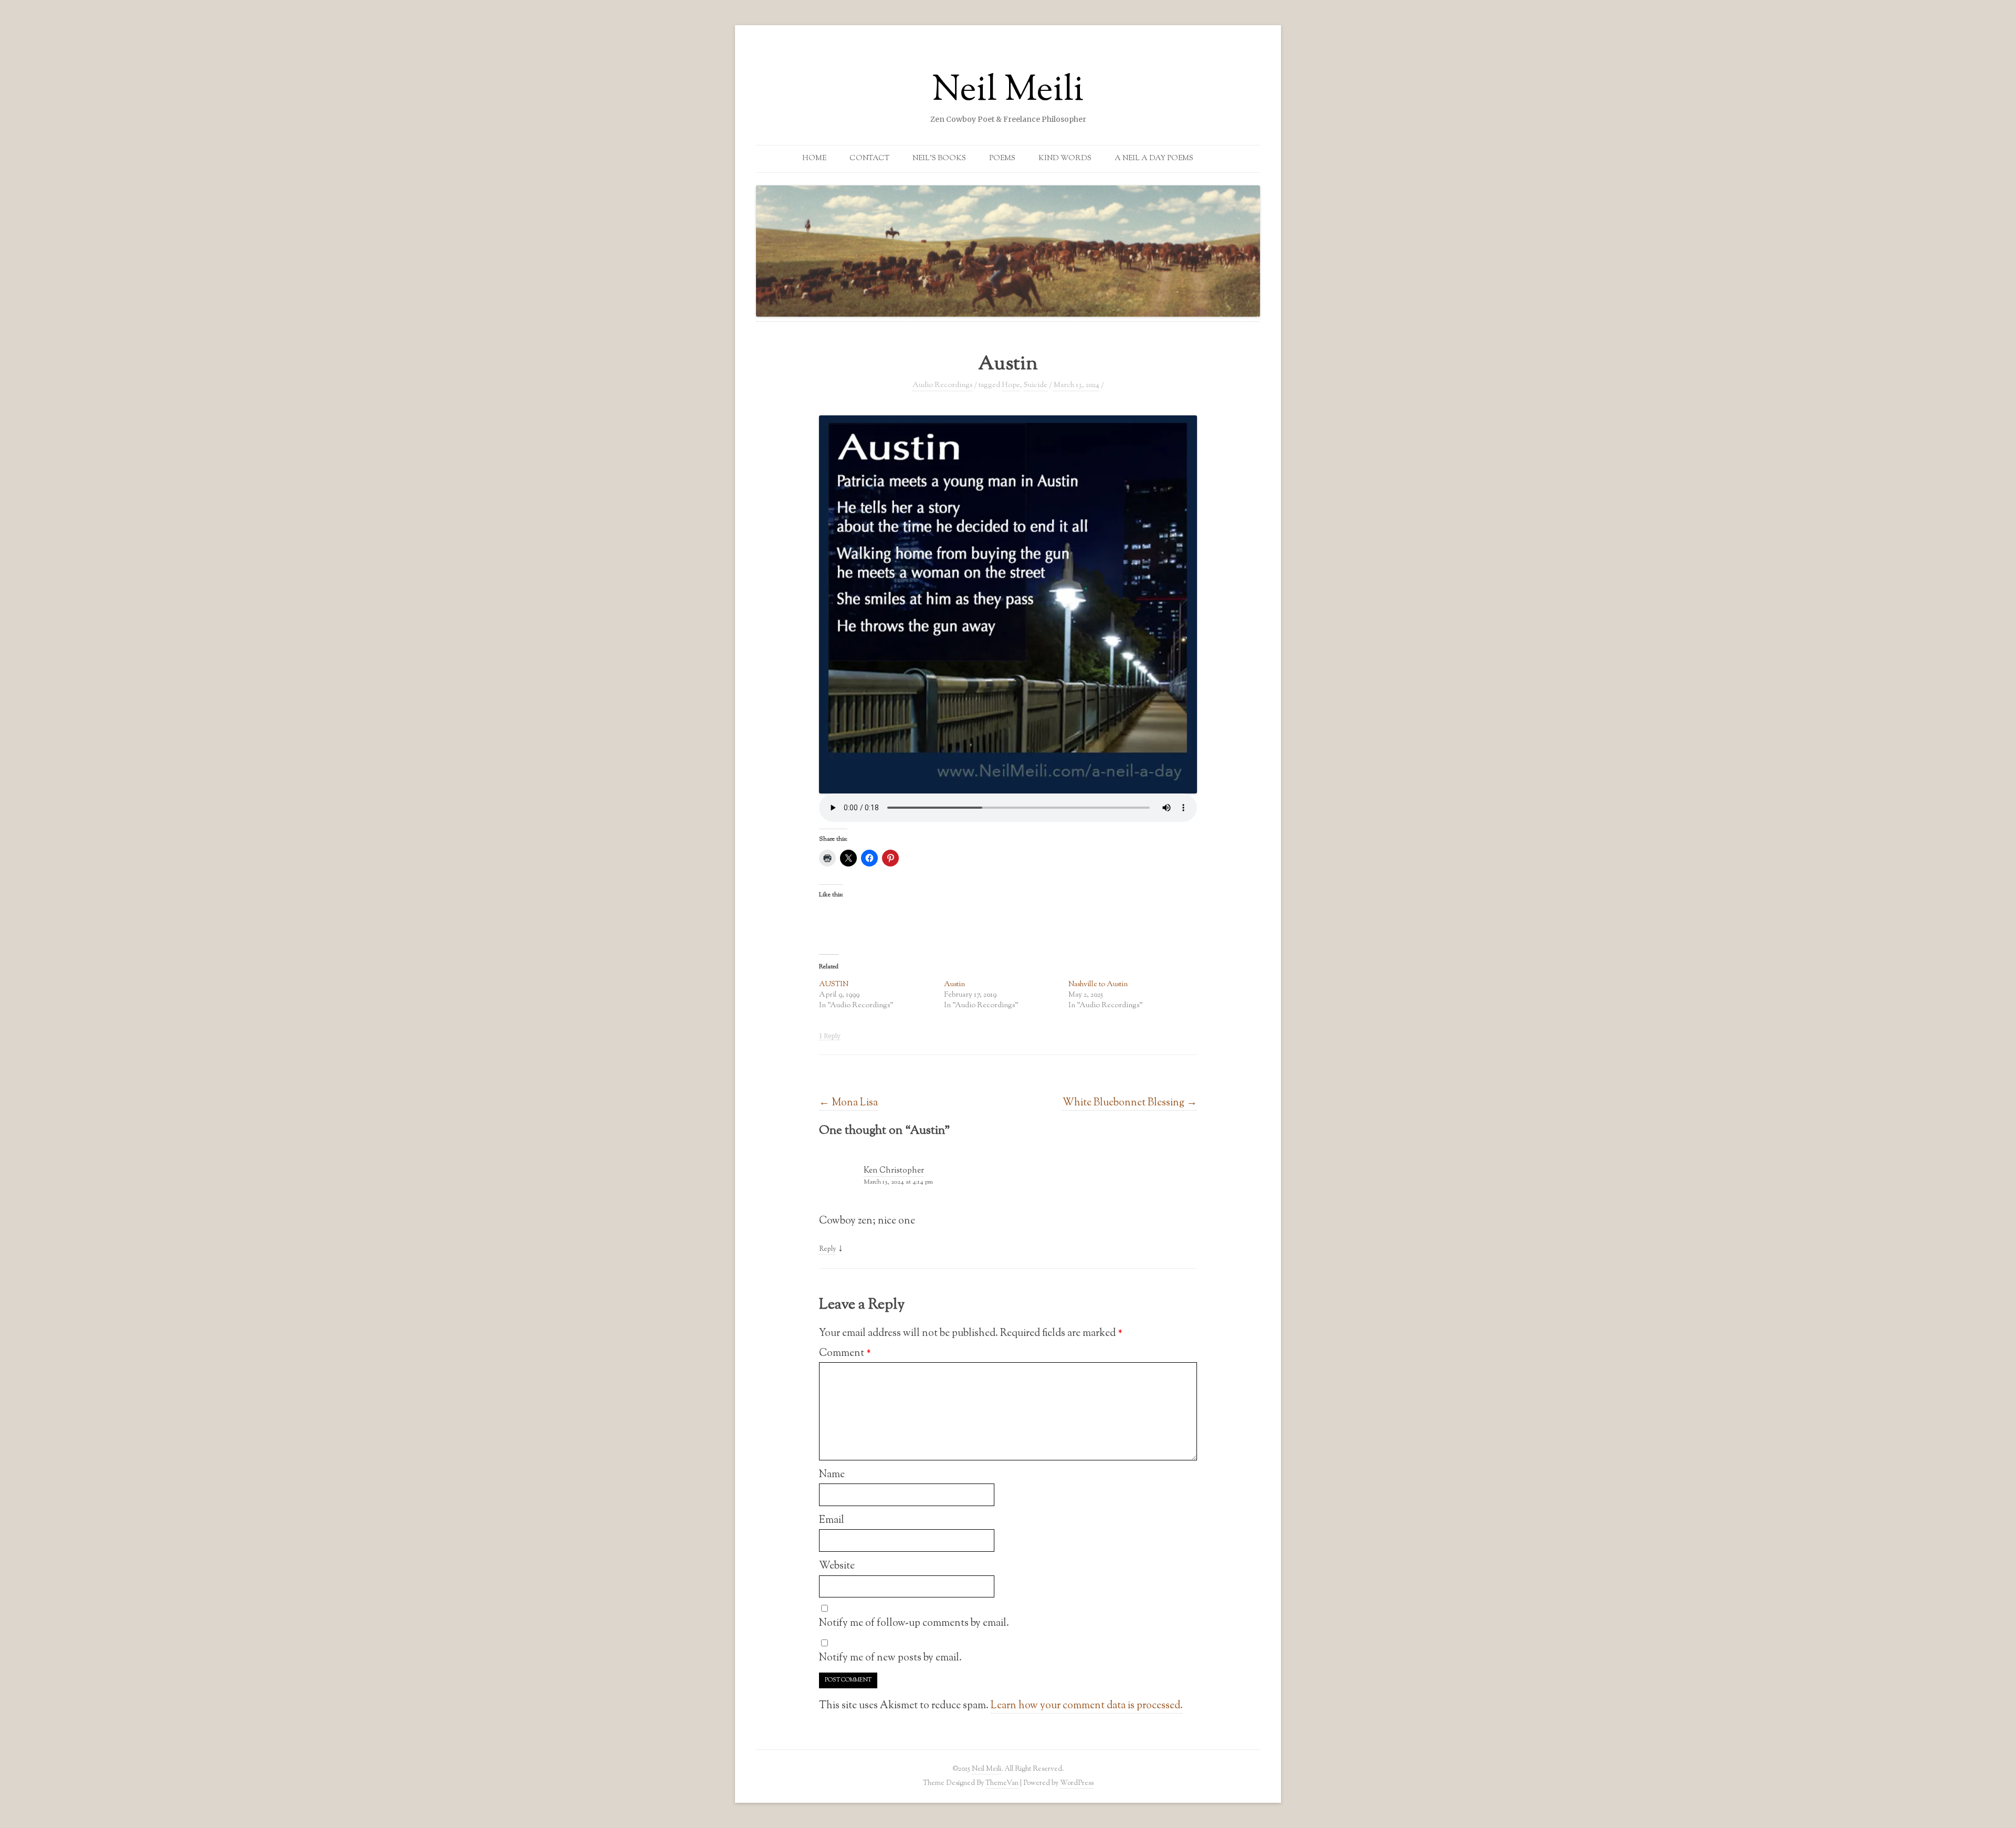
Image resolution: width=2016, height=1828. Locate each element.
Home (814, 159)
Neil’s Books (939, 159)
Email (832, 1520)
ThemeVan (1002, 1783)
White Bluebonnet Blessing (1130, 1103)
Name (832, 1475)
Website (837, 1566)
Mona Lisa (848, 1103)
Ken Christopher (894, 1171)
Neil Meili (1008, 91)
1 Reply (830, 1036)
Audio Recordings (942, 385)
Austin (954, 985)
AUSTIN (834, 985)
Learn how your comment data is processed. (1087, 1706)
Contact (869, 159)
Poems (1002, 159)
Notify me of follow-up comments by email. (914, 1623)
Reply (827, 1249)
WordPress (1077, 1783)
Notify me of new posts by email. (890, 1658)
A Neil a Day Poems (1154, 159)
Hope (1011, 385)
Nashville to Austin (1098, 985)
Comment (845, 1353)
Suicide (1036, 385)
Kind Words (1065, 159)
